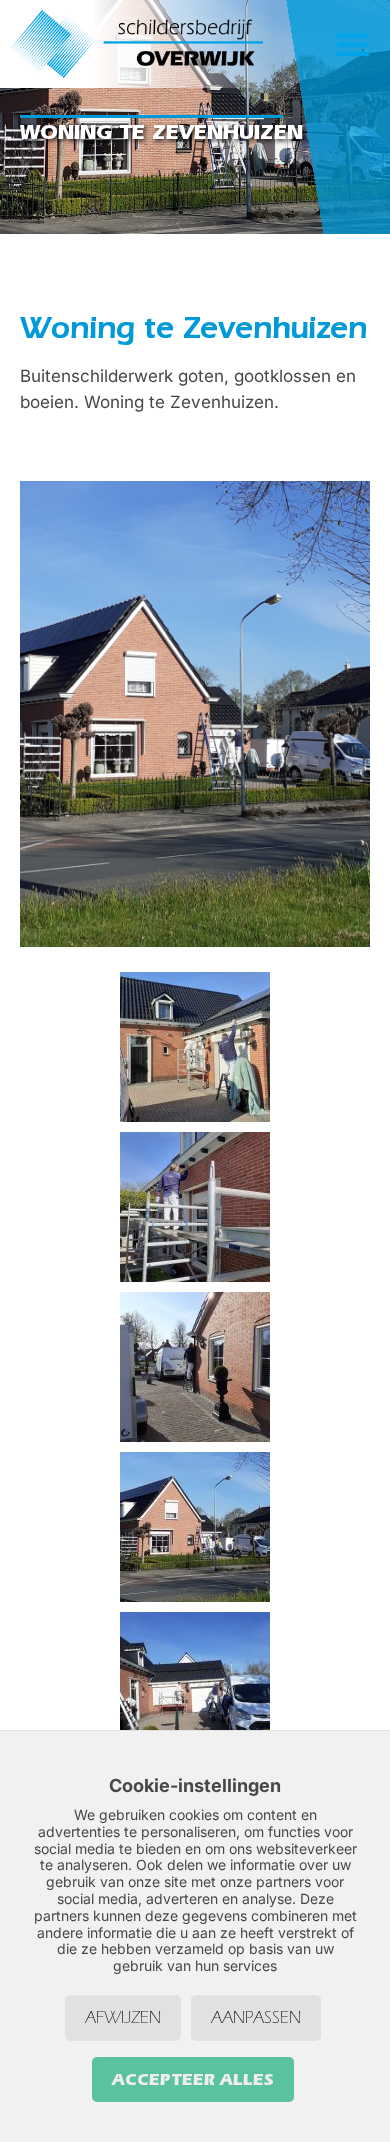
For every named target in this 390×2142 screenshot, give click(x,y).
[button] (353, 44)
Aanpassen (256, 2017)
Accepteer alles (193, 2079)
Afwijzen (123, 2017)
